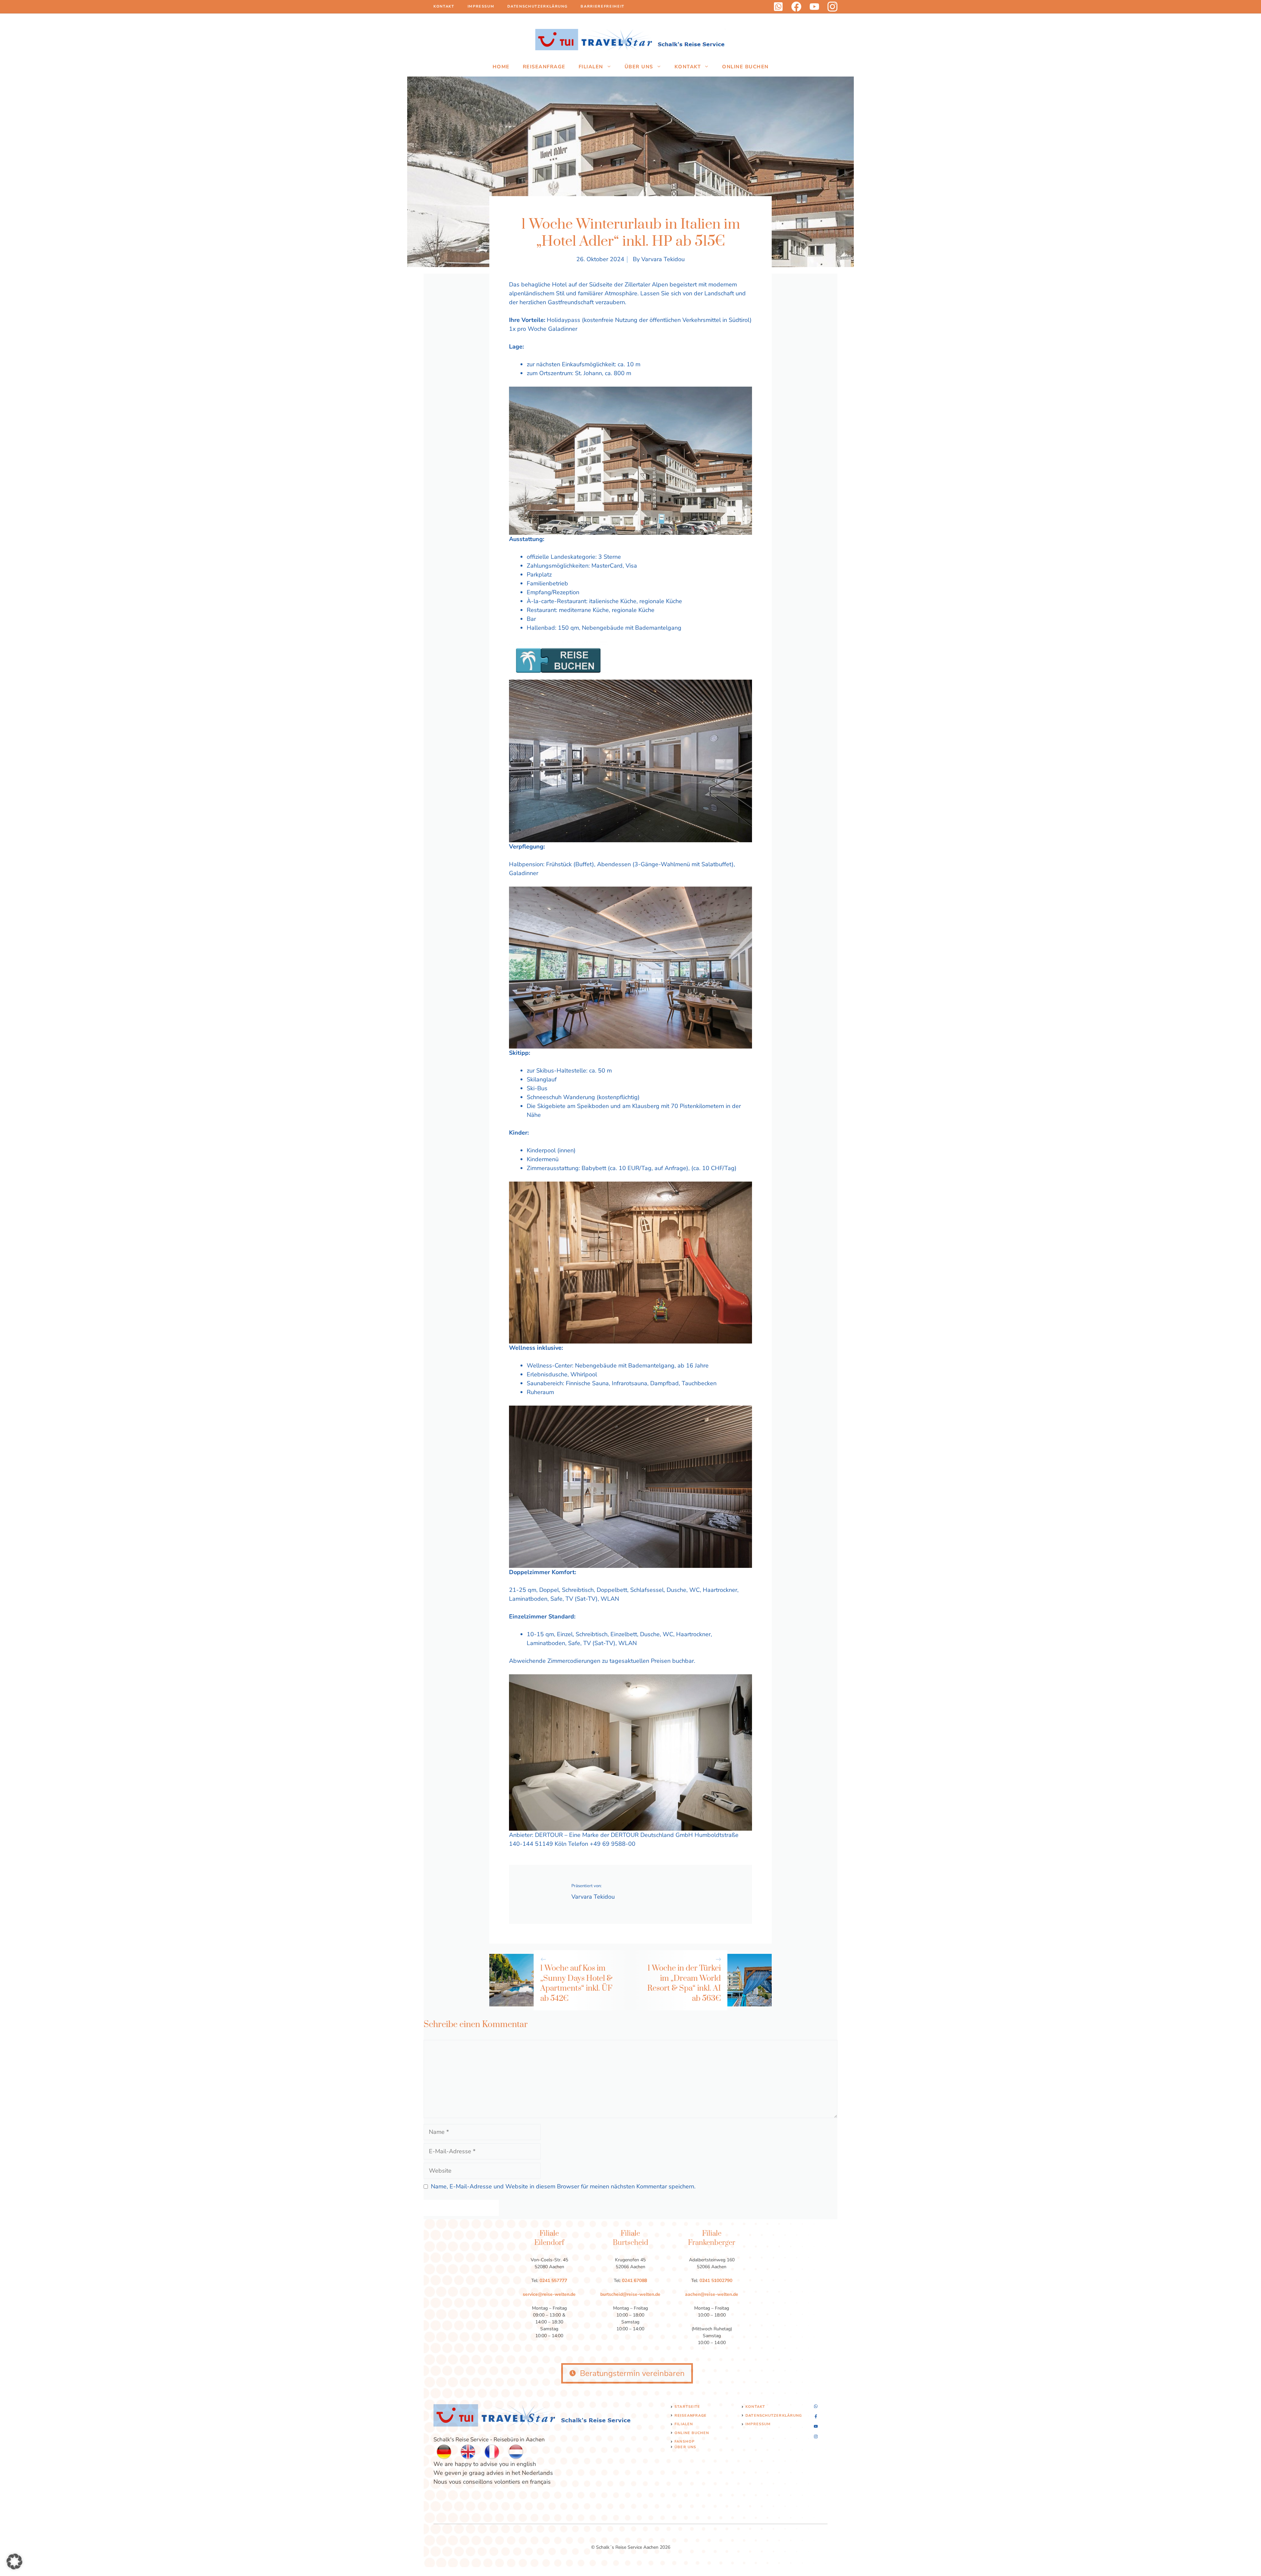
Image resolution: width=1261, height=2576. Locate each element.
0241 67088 (634, 2281)
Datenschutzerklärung (537, 6)
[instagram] (832, 7)
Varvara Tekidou (663, 259)
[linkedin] (778, 7)
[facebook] (796, 7)
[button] (14, 2562)
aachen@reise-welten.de (712, 2294)
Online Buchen (745, 67)
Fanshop (685, 2441)
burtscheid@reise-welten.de (630, 2294)
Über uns (639, 67)
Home (501, 67)
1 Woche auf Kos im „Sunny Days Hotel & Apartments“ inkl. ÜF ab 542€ (576, 1983)
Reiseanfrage (544, 67)
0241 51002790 (716, 2281)
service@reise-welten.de (549, 2294)
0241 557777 (553, 2281)
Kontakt (444, 6)
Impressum (481, 6)
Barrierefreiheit (602, 6)
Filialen (591, 67)
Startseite (687, 2407)
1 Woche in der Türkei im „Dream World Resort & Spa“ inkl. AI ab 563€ (684, 1983)
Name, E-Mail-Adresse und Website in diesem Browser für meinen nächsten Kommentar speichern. (563, 2186)
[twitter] (814, 7)
